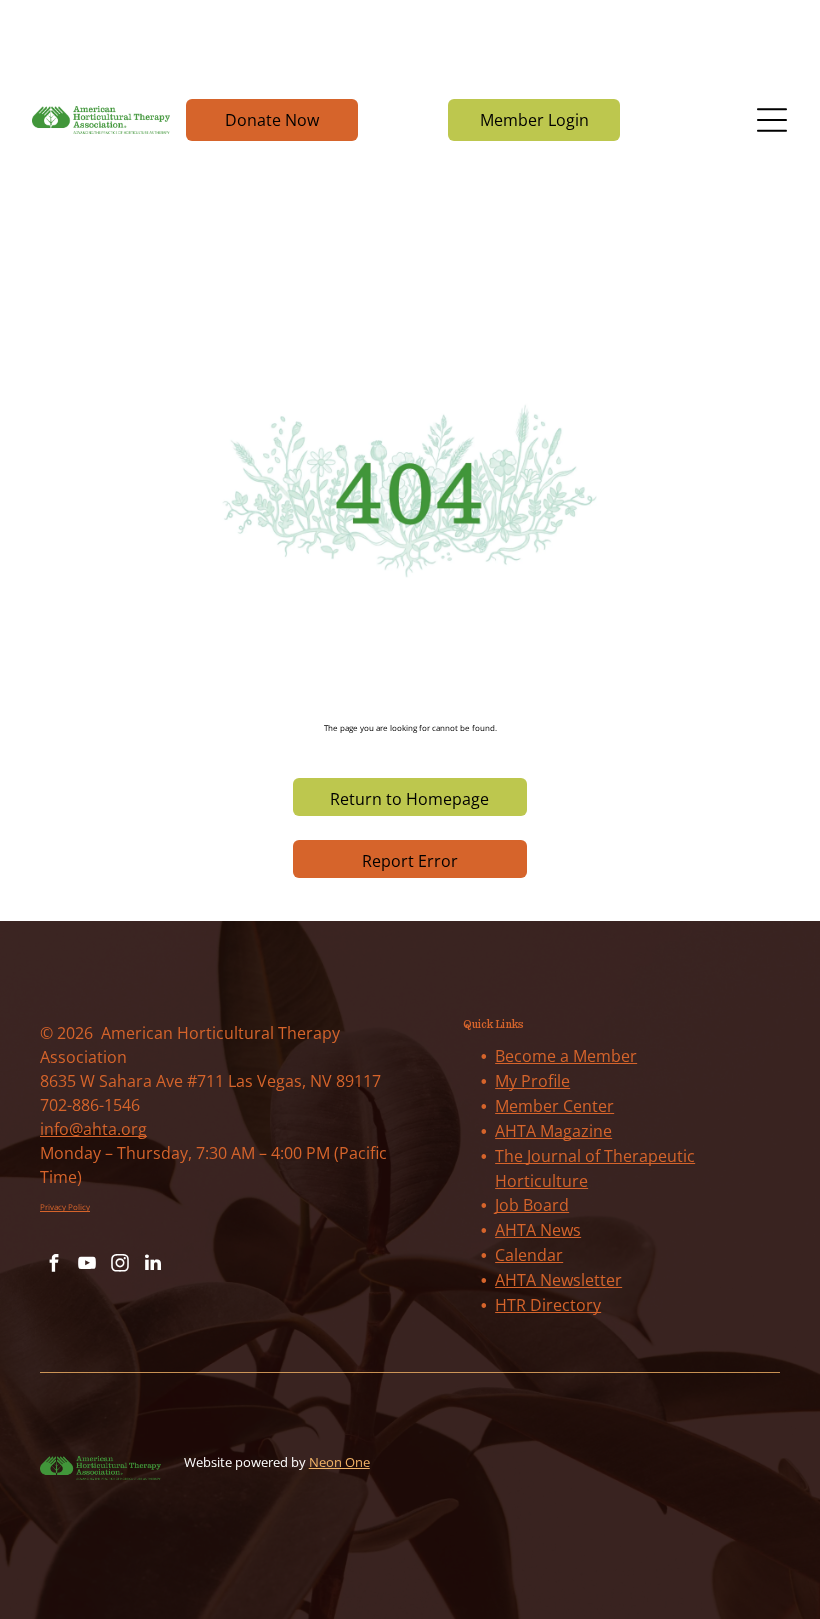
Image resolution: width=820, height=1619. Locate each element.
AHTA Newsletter (558, 1280)
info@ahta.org (93, 1129)
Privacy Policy (65, 1206)
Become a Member (566, 1056)
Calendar (529, 1255)
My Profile (532, 1081)
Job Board (532, 1205)
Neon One (339, 1462)
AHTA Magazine (553, 1131)
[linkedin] (153, 1265)
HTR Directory (548, 1305)
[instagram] (120, 1265)
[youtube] (87, 1265)
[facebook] (54, 1265)
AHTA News (538, 1230)
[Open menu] (772, 120)
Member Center (554, 1106)
